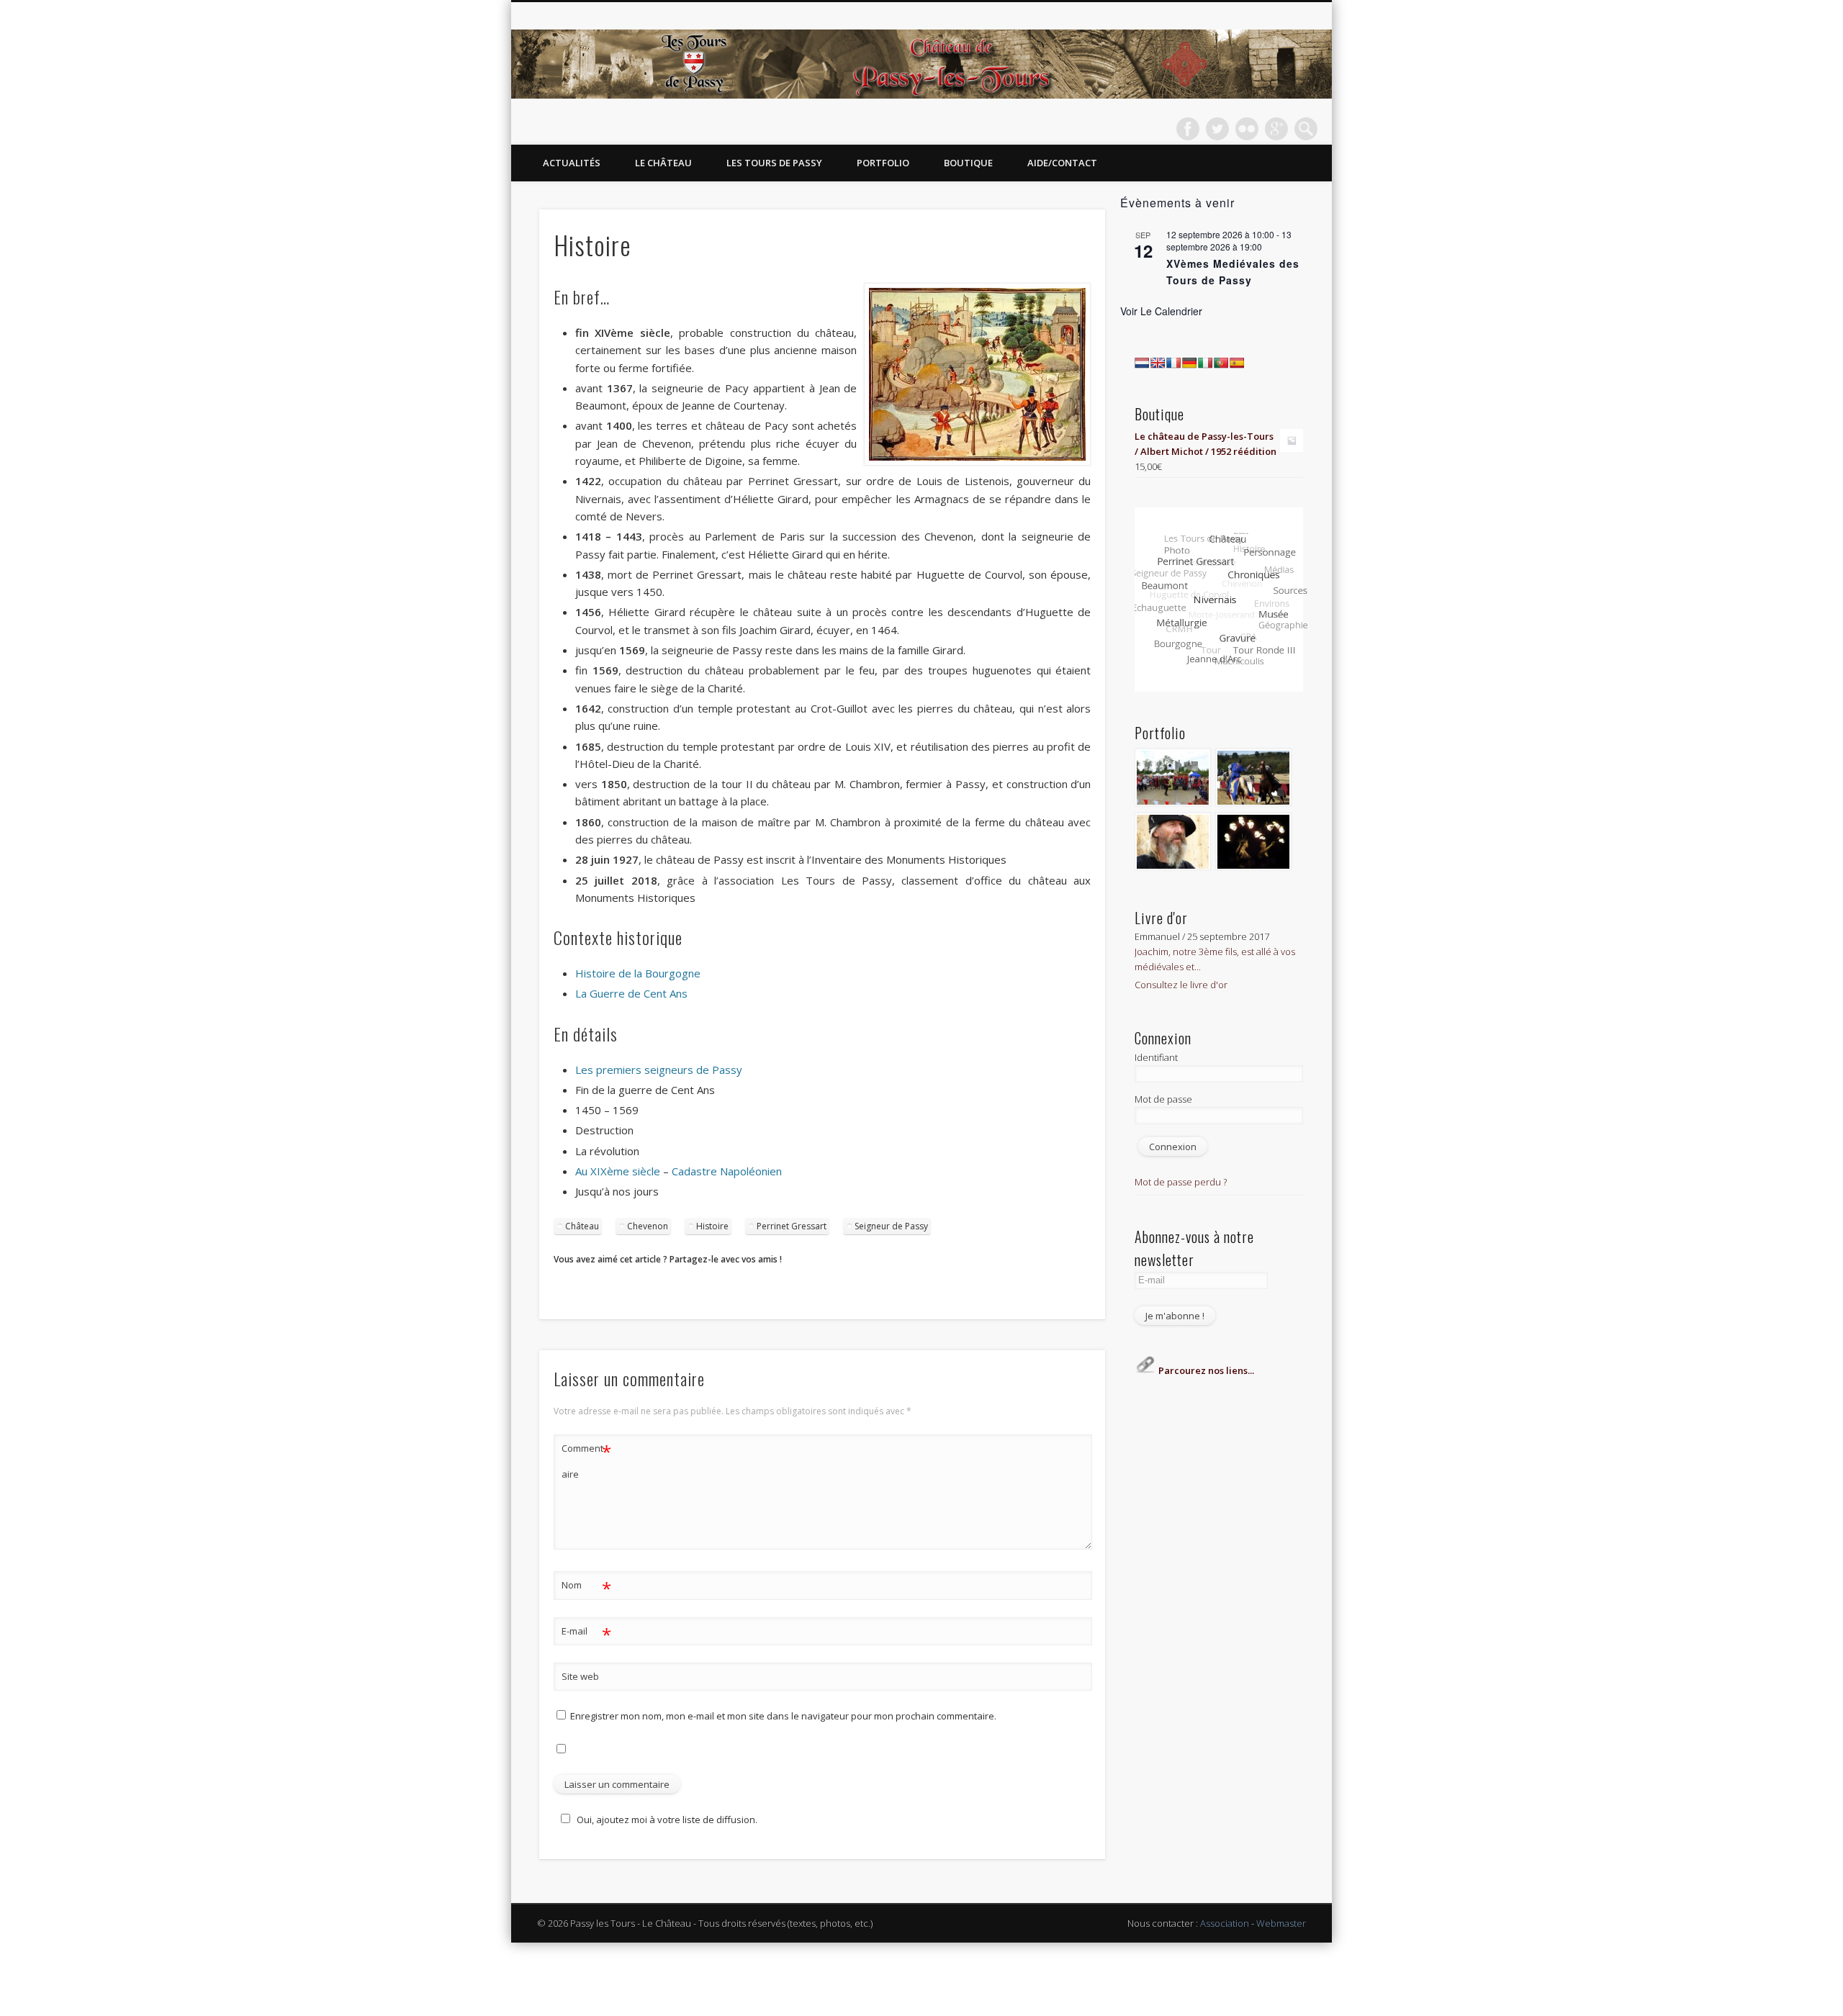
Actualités (572, 163)
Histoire (712, 1226)
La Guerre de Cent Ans (631, 993)
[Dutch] (1142, 363)
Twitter (1217, 129)
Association (1225, 1923)
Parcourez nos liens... (1205, 1370)
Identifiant (1156, 1057)
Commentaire (586, 1460)
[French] (1173, 363)
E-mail (586, 1633)
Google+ (1276, 129)
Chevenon (648, 1226)
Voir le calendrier (1161, 311)
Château (582, 1226)
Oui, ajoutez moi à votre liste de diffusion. (667, 1820)
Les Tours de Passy (774, 163)
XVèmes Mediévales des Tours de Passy (1233, 272)
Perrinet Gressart (792, 1226)
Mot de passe (1163, 1099)
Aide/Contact (1062, 163)
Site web (580, 1676)
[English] (1158, 363)
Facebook (1188, 129)
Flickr (1247, 129)
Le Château (663, 163)
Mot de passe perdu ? (1181, 1182)
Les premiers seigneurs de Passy (659, 1070)
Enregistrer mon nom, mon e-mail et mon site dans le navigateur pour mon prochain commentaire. (783, 1716)
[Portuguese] (1221, 363)
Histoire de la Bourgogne (638, 973)
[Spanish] (1237, 363)
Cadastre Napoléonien (727, 1171)
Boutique (968, 163)
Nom (586, 1587)
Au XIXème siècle (618, 1171)
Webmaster (1281, 1923)
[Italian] (1205, 363)
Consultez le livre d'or (1181, 985)
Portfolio (883, 163)
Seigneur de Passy (891, 1226)
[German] (1189, 363)
